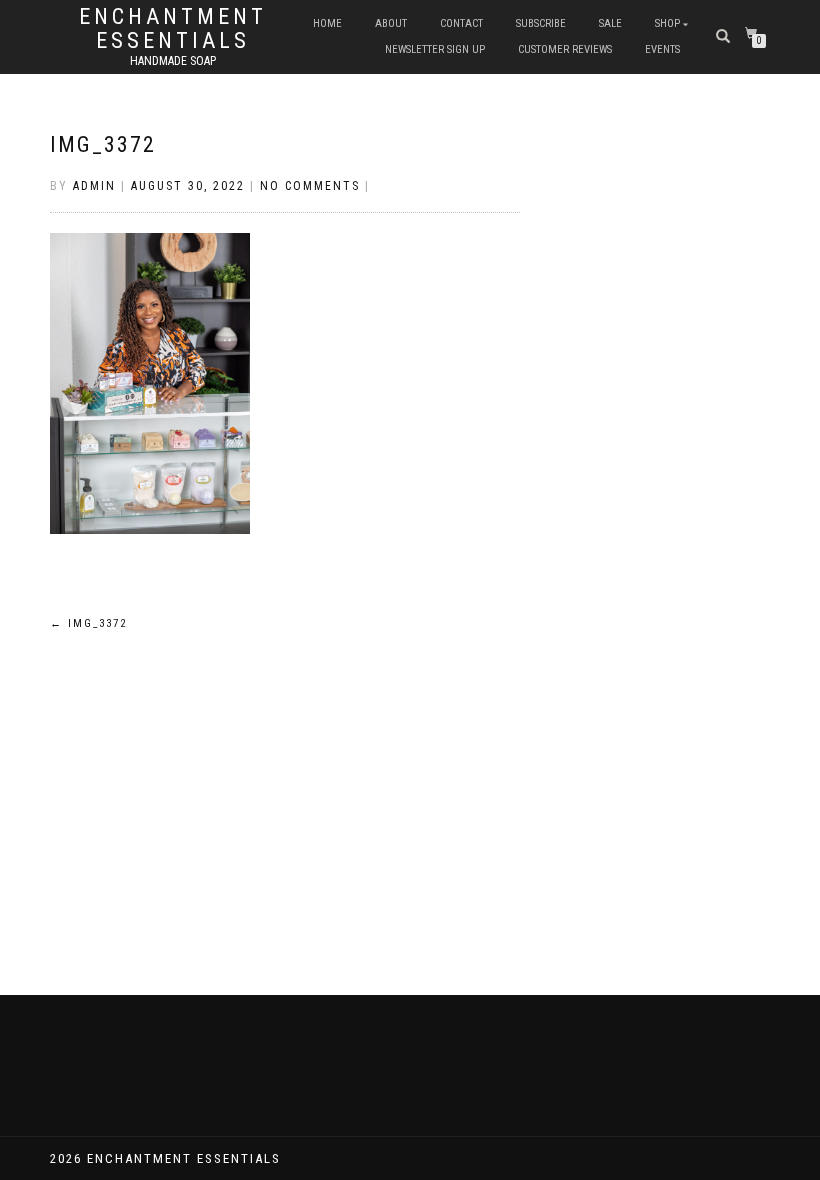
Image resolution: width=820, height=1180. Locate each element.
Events (662, 49)
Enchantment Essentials (173, 29)
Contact (461, 23)
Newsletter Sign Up (435, 49)
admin (94, 186)
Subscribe (541, 23)
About (391, 23)
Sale (610, 23)
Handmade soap (173, 61)
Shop (667, 23)
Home (327, 23)
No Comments (310, 186)
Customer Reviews (565, 49)
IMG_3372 (103, 144)
